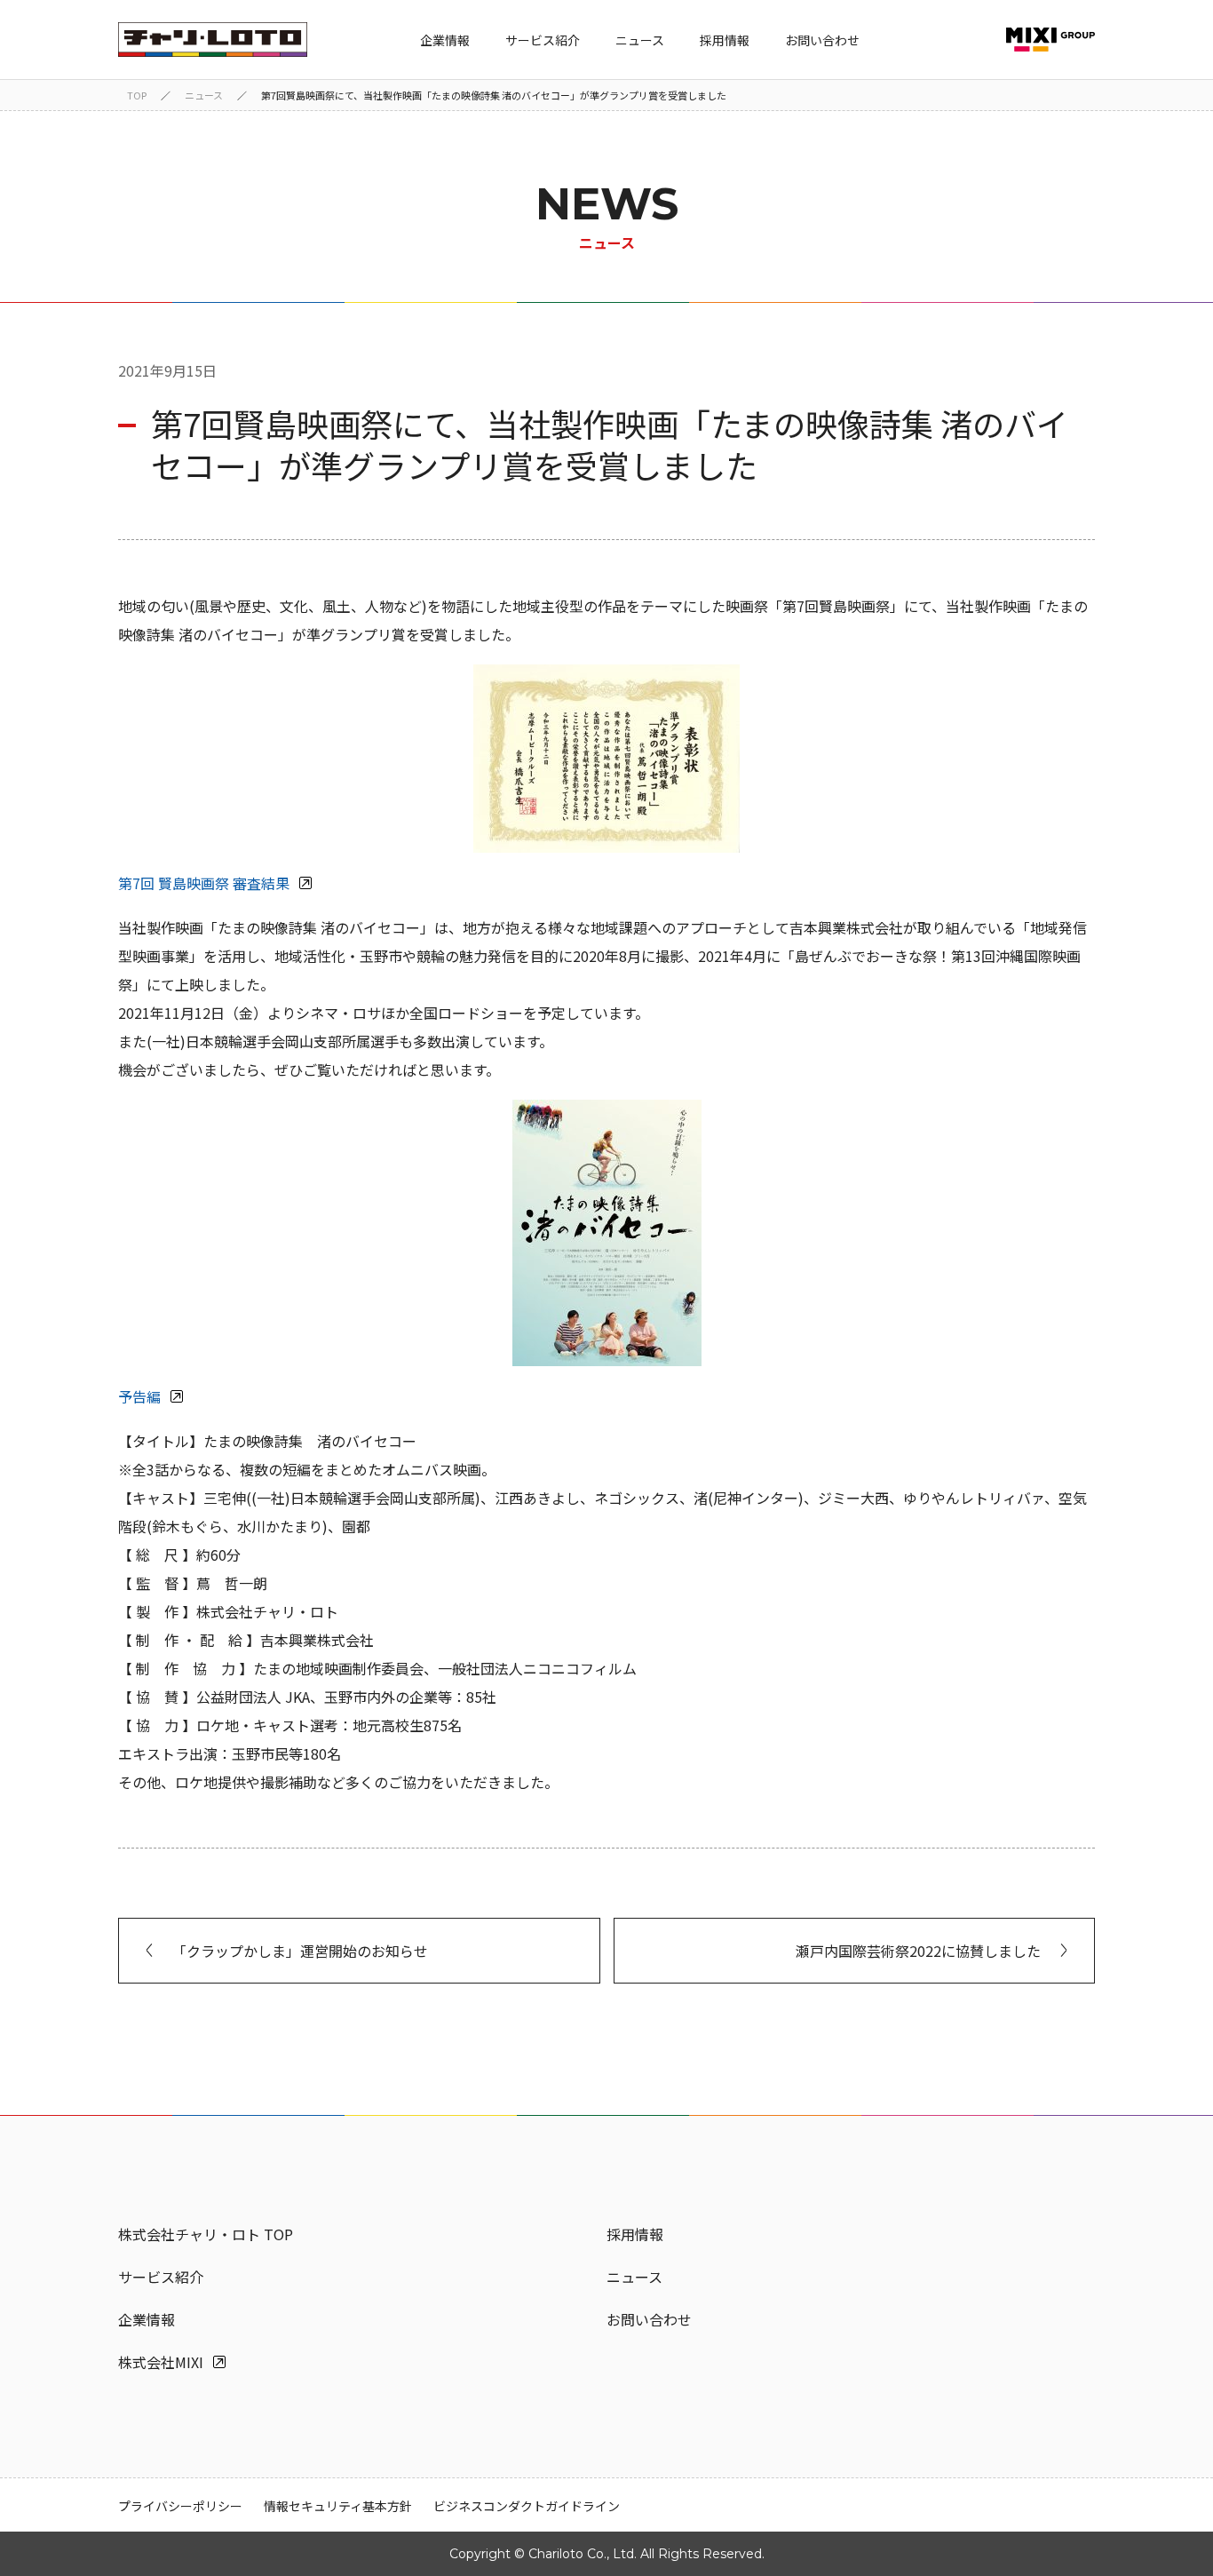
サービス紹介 (543, 40)
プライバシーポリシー (180, 2506)
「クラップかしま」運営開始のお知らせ (300, 1951)
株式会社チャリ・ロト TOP (206, 2234)
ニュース (640, 40)
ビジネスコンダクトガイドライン (527, 2506)
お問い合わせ (822, 40)
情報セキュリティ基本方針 (338, 2506)
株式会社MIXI (161, 2362)
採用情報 (725, 40)
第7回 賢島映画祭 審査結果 (204, 883)
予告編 (139, 1396)
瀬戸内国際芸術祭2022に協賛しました (918, 1951)
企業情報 (445, 40)
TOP (137, 95)
